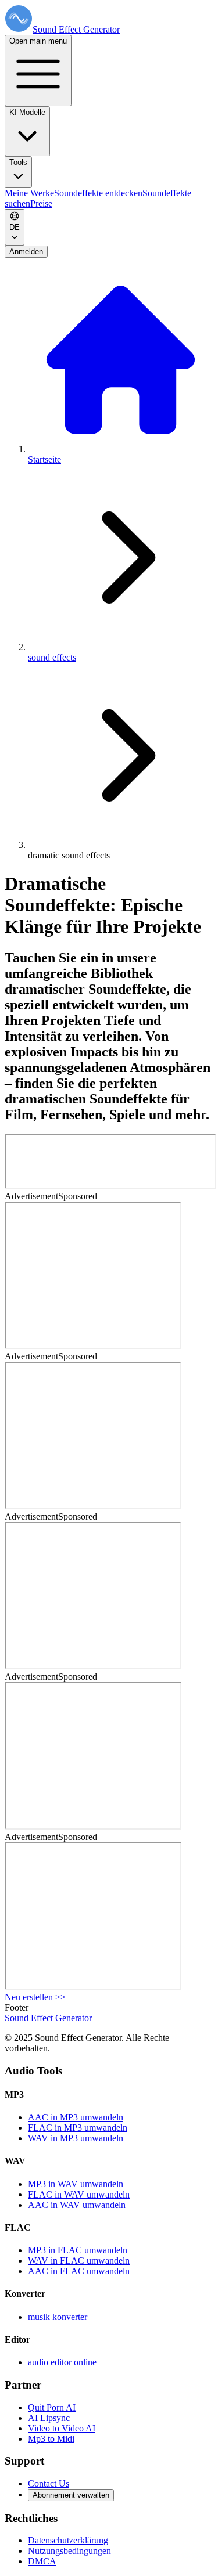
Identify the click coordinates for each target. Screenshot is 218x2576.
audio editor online (62, 2362)
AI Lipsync (49, 2418)
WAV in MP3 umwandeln (76, 2138)
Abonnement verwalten (71, 2495)
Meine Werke (29, 193)
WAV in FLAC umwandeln (79, 2261)
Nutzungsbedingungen (69, 2551)
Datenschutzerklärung (68, 2540)
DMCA (42, 2561)
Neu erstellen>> (35, 1997)
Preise (41, 203)
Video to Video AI (62, 2428)
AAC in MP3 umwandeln (76, 2117)
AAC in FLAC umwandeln (79, 2271)
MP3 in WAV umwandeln (76, 2184)
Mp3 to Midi (51, 2439)
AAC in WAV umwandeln (77, 2205)
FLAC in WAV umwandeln (79, 2194)
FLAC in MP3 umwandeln (78, 2128)
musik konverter (58, 2317)
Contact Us (49, 2483)
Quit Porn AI (52, 2407)
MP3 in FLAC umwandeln (78, 2250)
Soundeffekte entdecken (98, 193)
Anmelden (26, 252)
